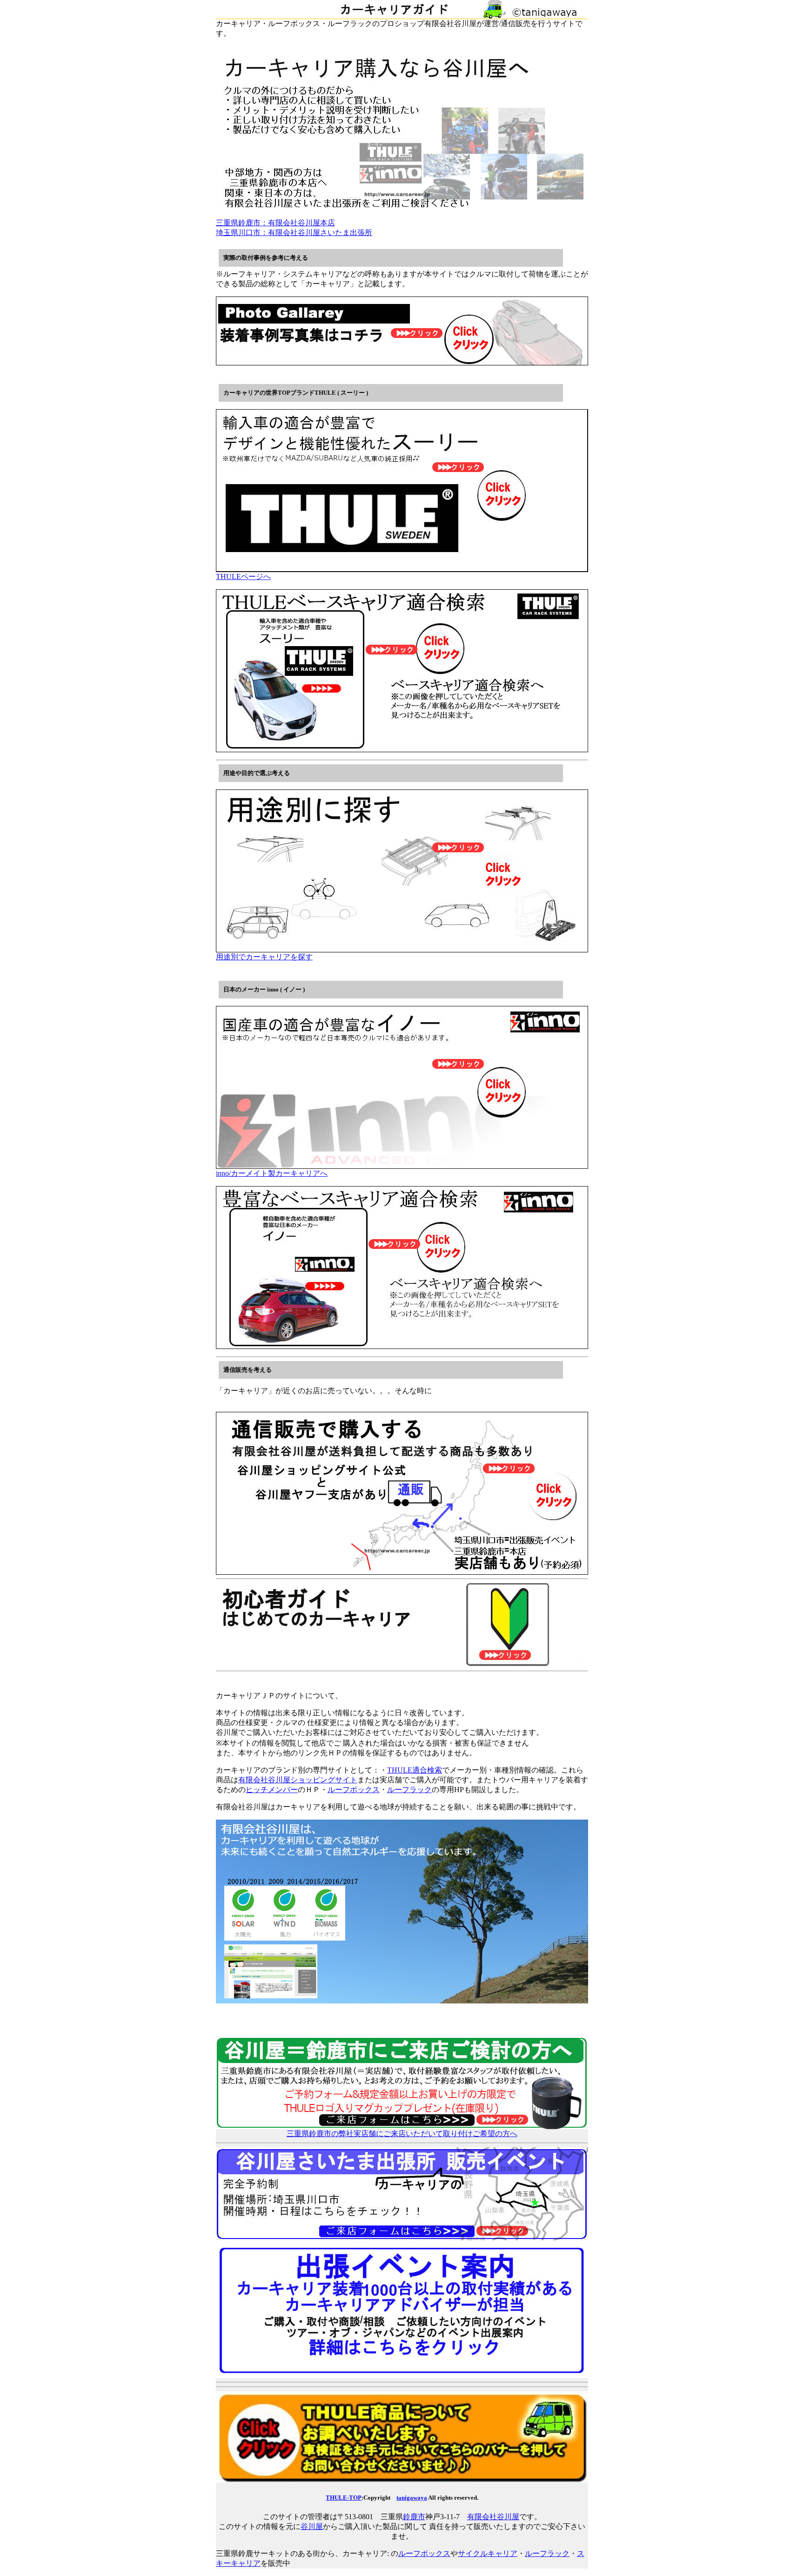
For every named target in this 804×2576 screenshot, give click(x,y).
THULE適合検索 (415, 1770)
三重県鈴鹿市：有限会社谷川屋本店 (275, 223)
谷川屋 (312, 2526)
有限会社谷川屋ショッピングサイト (298, 1780)
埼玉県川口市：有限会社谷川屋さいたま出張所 (294, 233)
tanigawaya (412, 2498)
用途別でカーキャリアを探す (264, 957)
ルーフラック (409, 1790)
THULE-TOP (344, 2498)
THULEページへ (243, 577)
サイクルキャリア (488, 2553)
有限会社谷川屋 (493, 2517)
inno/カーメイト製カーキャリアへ (272, 1173)
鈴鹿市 (414, 2517)
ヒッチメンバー (272, 1790)
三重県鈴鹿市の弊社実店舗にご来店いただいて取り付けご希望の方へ (402, 2134)
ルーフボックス (354, 1790)
